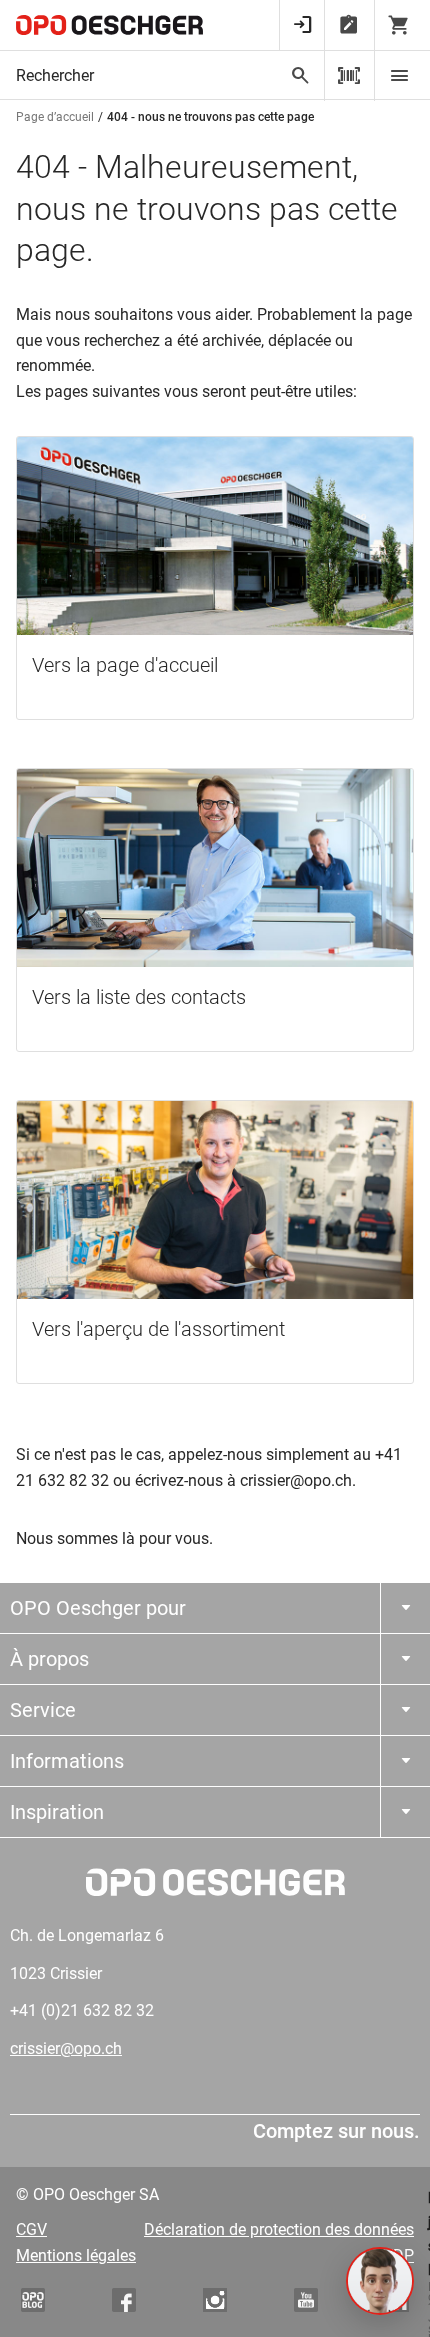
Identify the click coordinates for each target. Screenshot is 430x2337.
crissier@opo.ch (66, 2048)
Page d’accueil (55, 117)
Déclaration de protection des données (279, 2229)
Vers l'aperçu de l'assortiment (158, 1329)
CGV (31, 2229)
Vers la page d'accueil (125, 665)
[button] (380, 2281)
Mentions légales (76, 2255)
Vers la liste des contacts (139, 997)
